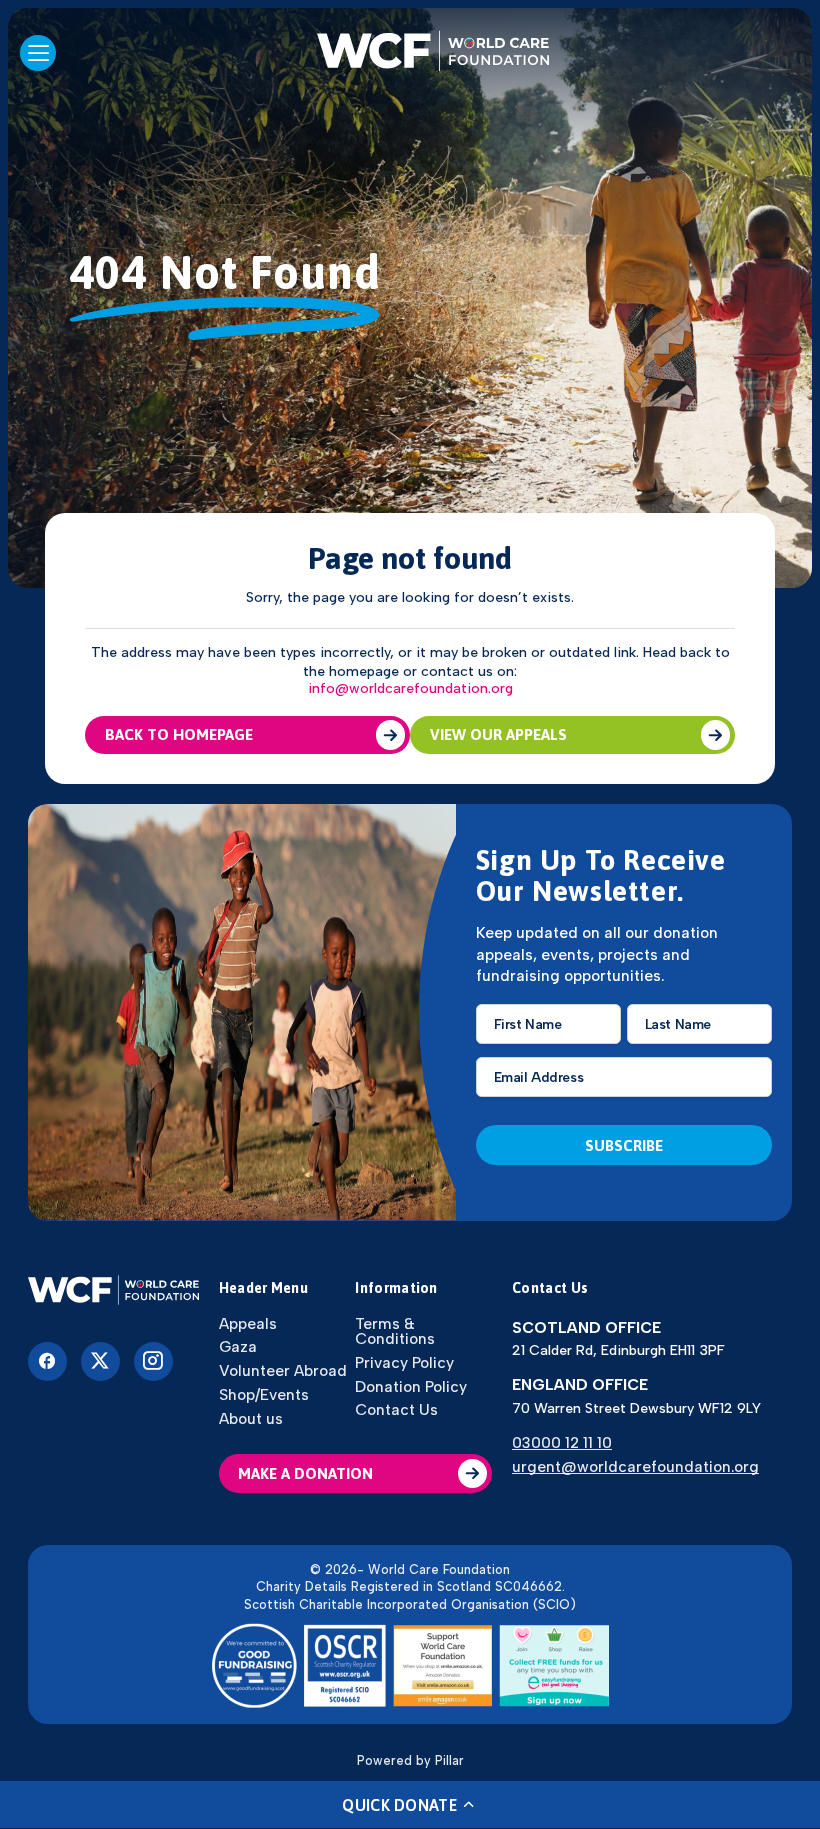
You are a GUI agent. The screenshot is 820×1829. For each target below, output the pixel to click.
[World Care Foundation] (113, 1291)
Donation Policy (411, 1386)
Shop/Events (264, 1394)
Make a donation (305, 1473)
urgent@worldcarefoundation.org (635, 1466)
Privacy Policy (404, 1362)
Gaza (238, 1346)
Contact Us (396, 1409)
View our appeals (498, 734)
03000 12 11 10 (562, 1442)
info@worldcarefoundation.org (410, 689)
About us (251, 1418)
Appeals (248, 1323)
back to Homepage (179, 734)
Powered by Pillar (410, 1760)
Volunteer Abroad (283, 1370)
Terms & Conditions (395, 1331)
